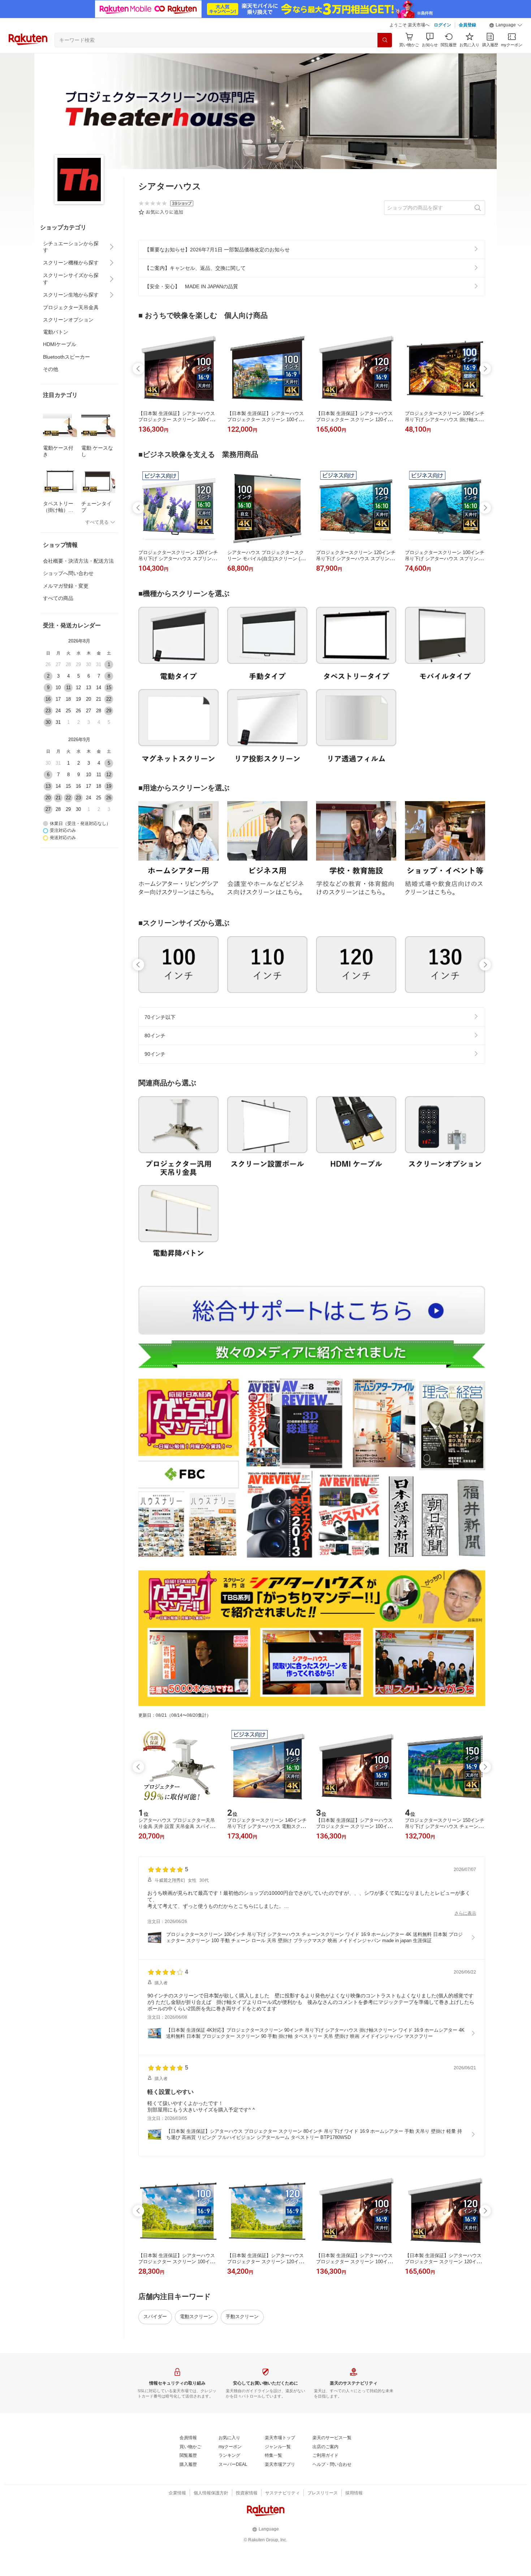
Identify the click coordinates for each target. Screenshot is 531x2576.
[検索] (385, 40)
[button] (506, 25)
